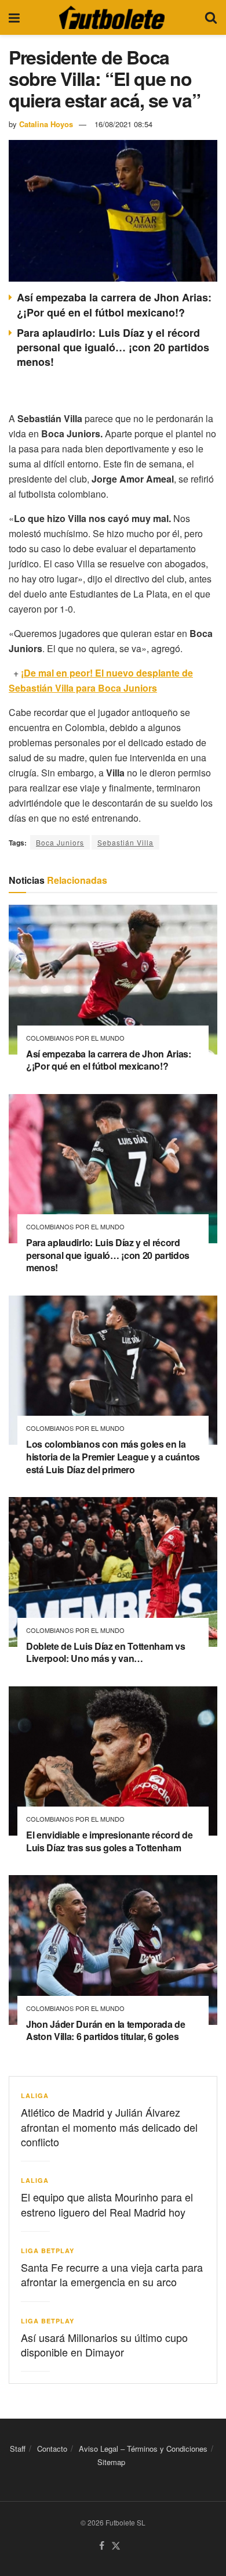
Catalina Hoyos (46, 124)
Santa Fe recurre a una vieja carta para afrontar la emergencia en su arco (112, 2274)
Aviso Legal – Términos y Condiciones (143, 2449)
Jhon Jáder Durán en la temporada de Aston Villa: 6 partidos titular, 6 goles (106, 2030)
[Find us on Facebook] (102, 2546)
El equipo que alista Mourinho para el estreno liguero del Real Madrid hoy (107, 2204)
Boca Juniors (60, 842)
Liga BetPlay (48, 2251)
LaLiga (35, 2095)
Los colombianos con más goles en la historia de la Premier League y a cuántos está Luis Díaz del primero (113, 1456)
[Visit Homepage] (112, 17)
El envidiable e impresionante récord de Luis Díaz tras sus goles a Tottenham (110, 1841)
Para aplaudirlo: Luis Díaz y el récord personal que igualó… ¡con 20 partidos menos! (113, 347)
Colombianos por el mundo (75, 1038)
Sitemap (111, 2462)
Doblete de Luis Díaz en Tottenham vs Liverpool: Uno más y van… (105, 1652)
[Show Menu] (14, 17)
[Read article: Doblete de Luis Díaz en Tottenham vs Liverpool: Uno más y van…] (113, 1572)
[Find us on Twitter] (116, 2546)
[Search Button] (211, 17)
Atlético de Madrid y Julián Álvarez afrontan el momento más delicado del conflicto (109, 2127)
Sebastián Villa (125, 842)
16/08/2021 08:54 (123, 124)
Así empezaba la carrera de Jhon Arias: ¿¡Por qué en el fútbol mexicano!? (114, 305)
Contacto (52, 2449)
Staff (18, 2449)
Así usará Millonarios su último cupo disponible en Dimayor (104, 2345)
